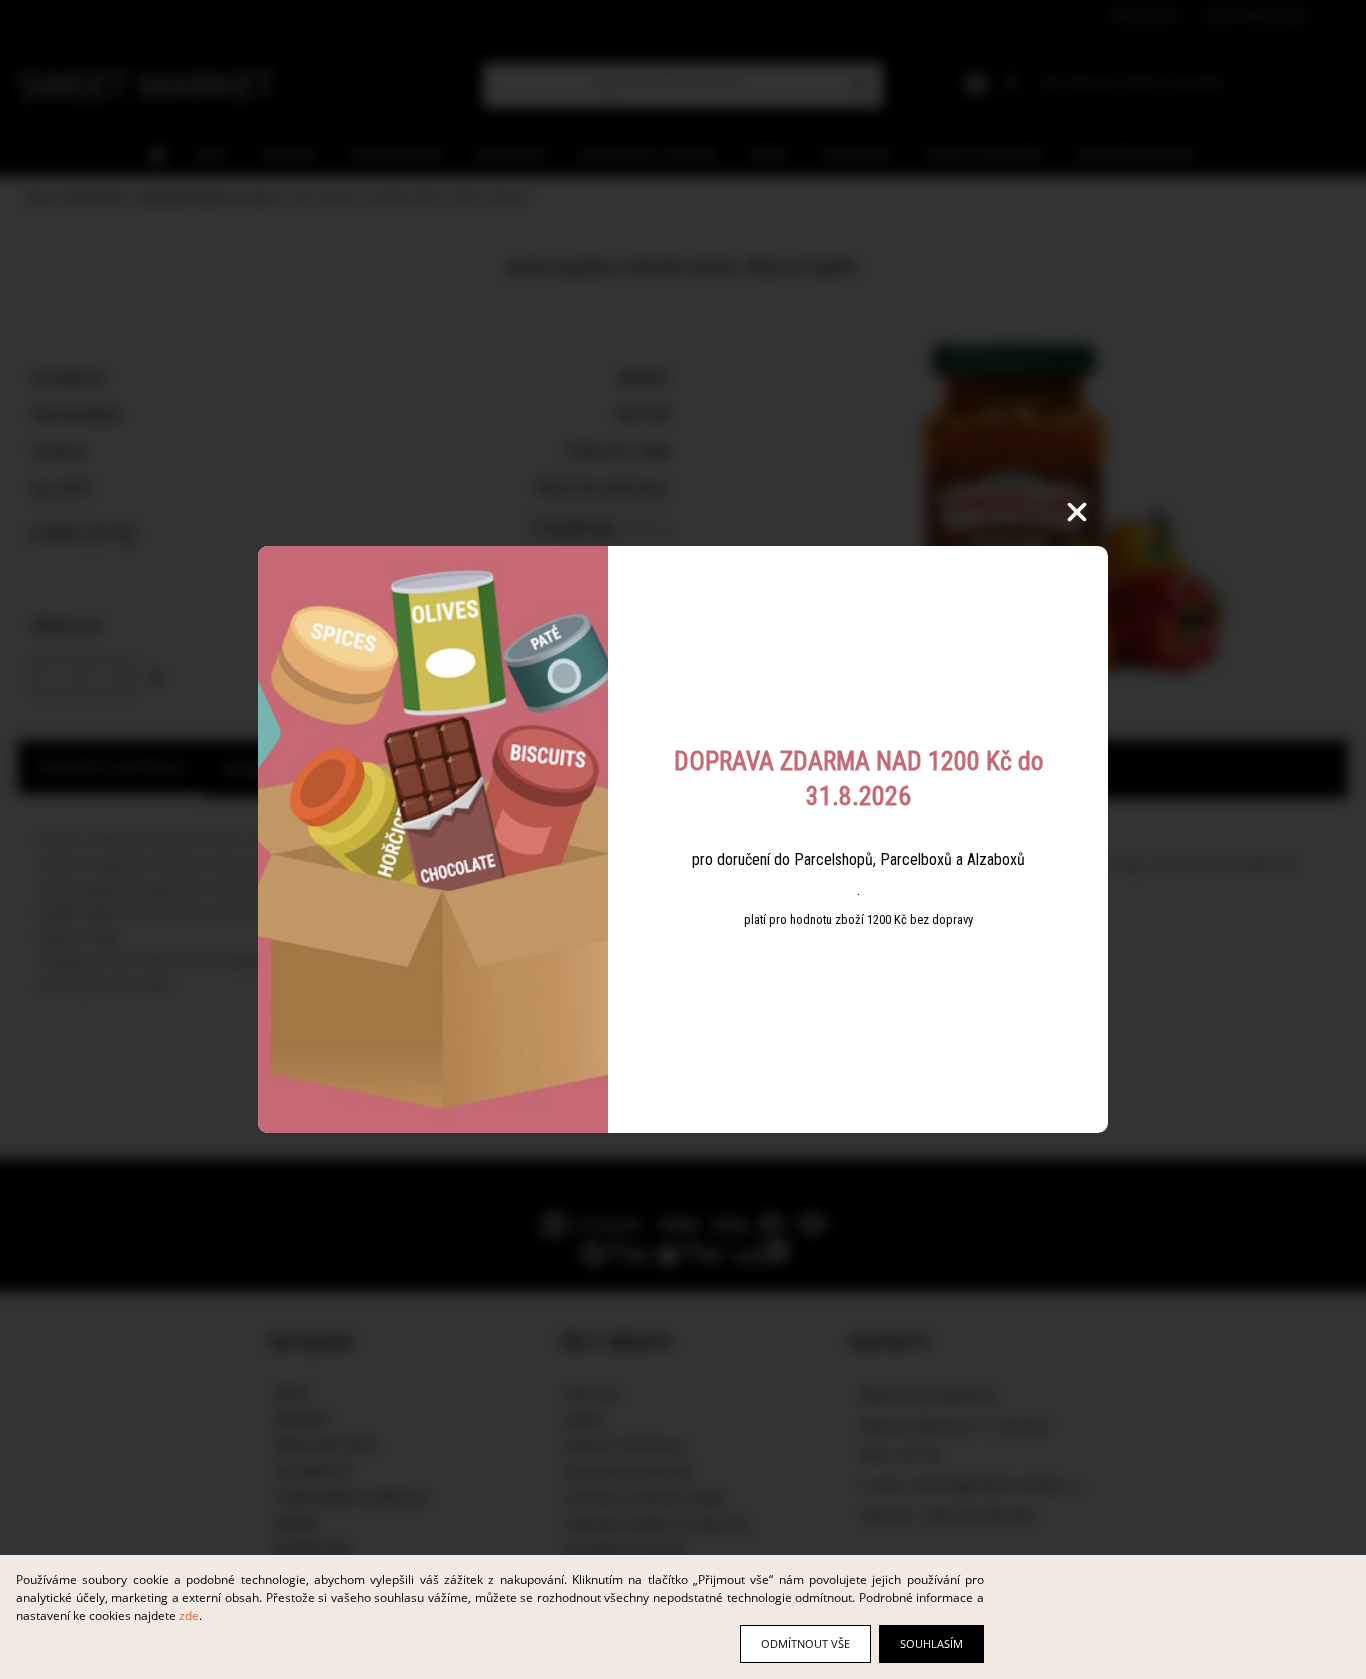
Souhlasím (931, 1643)
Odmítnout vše (805, 1643)
